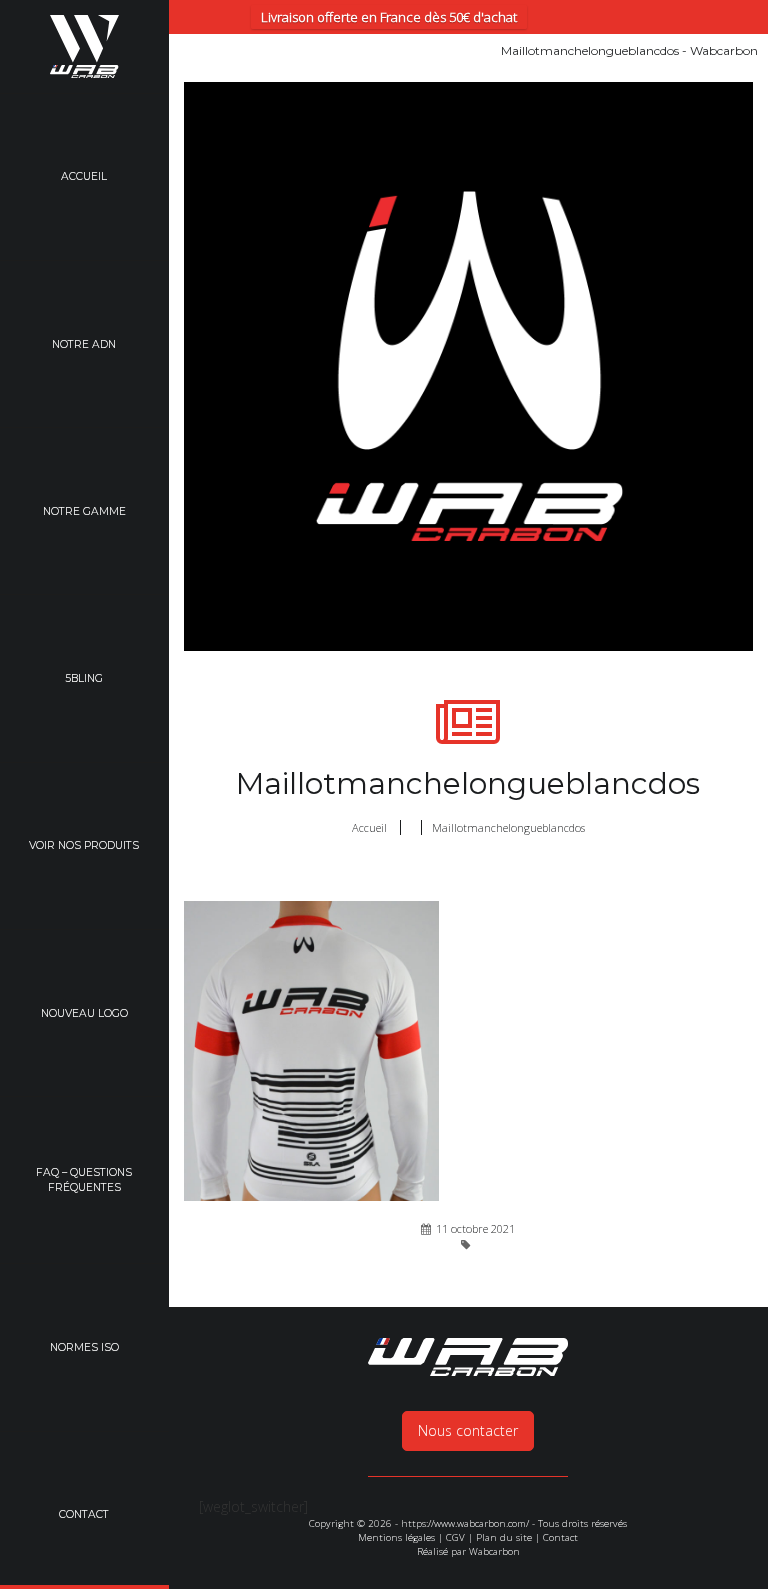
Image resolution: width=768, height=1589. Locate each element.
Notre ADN (84, 344)
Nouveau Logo (84, 1013)
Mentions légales (396, 1537)
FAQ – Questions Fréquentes (84, 1180)
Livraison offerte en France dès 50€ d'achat (389, 17)
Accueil (84, 176)
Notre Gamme (84, 511)
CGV (455, 1537)
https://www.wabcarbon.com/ (465, 1523)
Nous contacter (468, 1430)
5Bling (84, 678)
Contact (560, 1537)
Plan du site (504, 1537)
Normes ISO (84, 1347)
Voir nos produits (84, 845)
